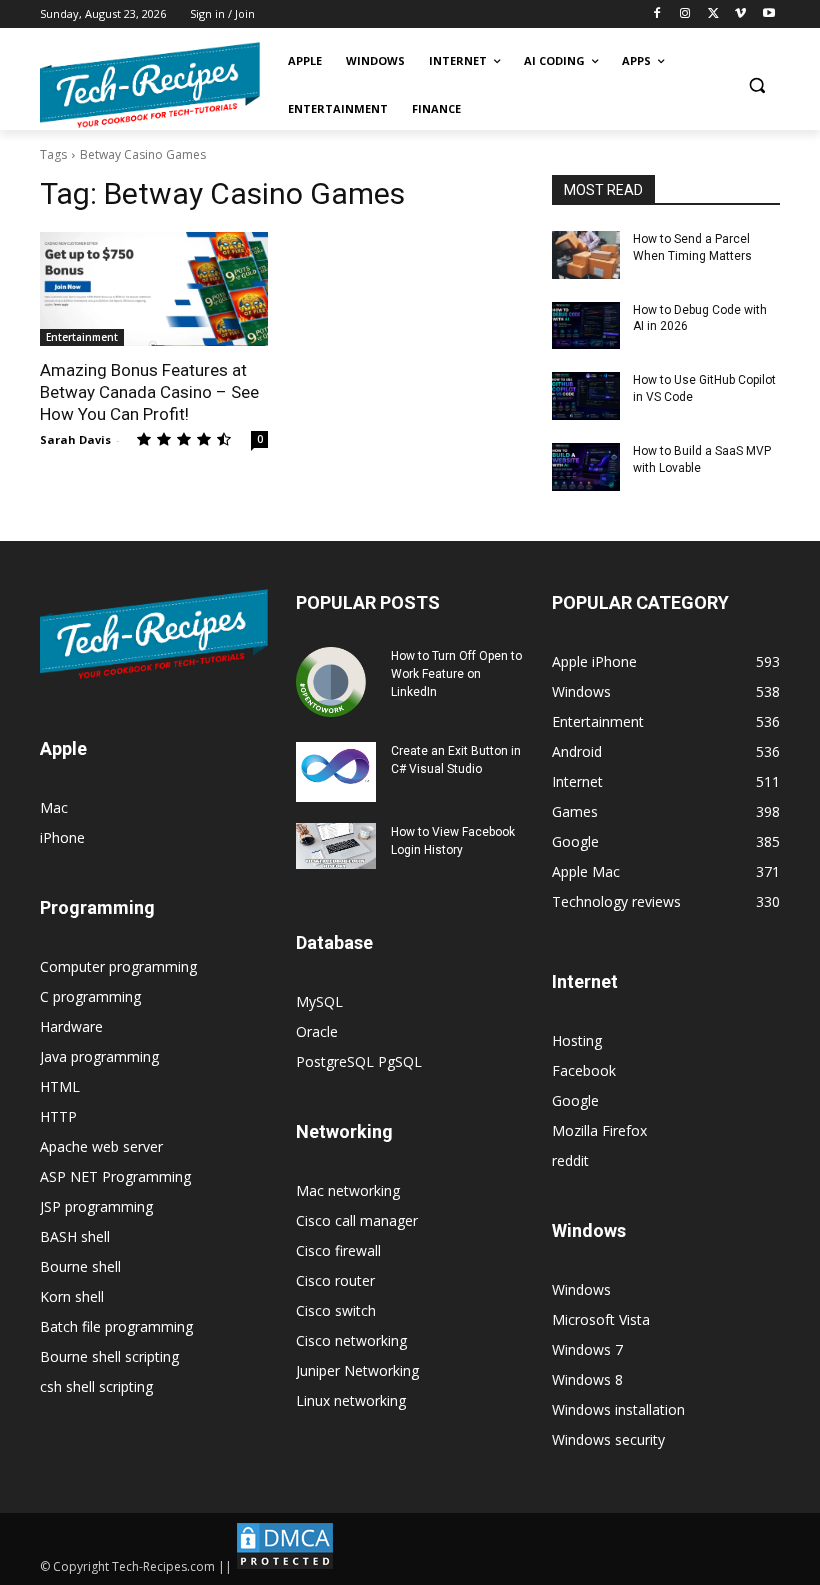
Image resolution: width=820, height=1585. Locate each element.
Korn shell (72, 1296)
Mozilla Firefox (599, 1130)
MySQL (319, 1001)
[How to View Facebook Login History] (336, 845)
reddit (570, 1160)
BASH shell (75, 1236)
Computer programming (118, 966)
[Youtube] (768, 14)
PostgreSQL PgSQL (359, 1061)
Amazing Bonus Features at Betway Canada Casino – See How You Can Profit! (149, 392)
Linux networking (351, 1400)
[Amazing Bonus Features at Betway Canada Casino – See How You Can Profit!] (154, 289)
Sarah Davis (75, 439)
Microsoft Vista (601, 1319)
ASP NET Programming (115, 1176)
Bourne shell (80, 1266)
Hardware (71, 1026)
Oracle (317, 1031)
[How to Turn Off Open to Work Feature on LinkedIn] (336, 682)
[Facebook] (657, 14)
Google (575, 1100)
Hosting (577, 1040)
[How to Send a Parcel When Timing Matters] (586, 255)
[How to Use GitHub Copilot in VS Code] (586, 396)
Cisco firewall (338, 1250)
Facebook (584, 1070)
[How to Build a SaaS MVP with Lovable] (586, 467)
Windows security (608, 1439)
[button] (756, 85)
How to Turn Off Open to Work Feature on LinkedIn (456, 674)
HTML (60, 1086)
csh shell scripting (96, 1386)
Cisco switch (336, 1310)
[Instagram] (685, 14)
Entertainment (82, 337)
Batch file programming (116, 1326)
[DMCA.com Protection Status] (285, 1566)
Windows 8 (587, 1379)
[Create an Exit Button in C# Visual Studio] (336, 772)
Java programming (99, 1056)
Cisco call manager (357, 1220)
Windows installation (618, 1409)
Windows (581, 1289)
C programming (90, 996)
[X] (713, 14)
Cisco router (335, 1280)
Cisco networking (351, 1340)
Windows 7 (587, 1349)
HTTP (58, 1116)
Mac (54, 807)
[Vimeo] (740, 14)
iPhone (62, 837)
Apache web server (101, 1146)
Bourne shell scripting (109, 1356)
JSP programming (96, 1206)
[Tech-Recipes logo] (150, 85)
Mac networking (348, 1190)
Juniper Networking (357, 1370)
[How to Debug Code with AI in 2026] (586, 326)
